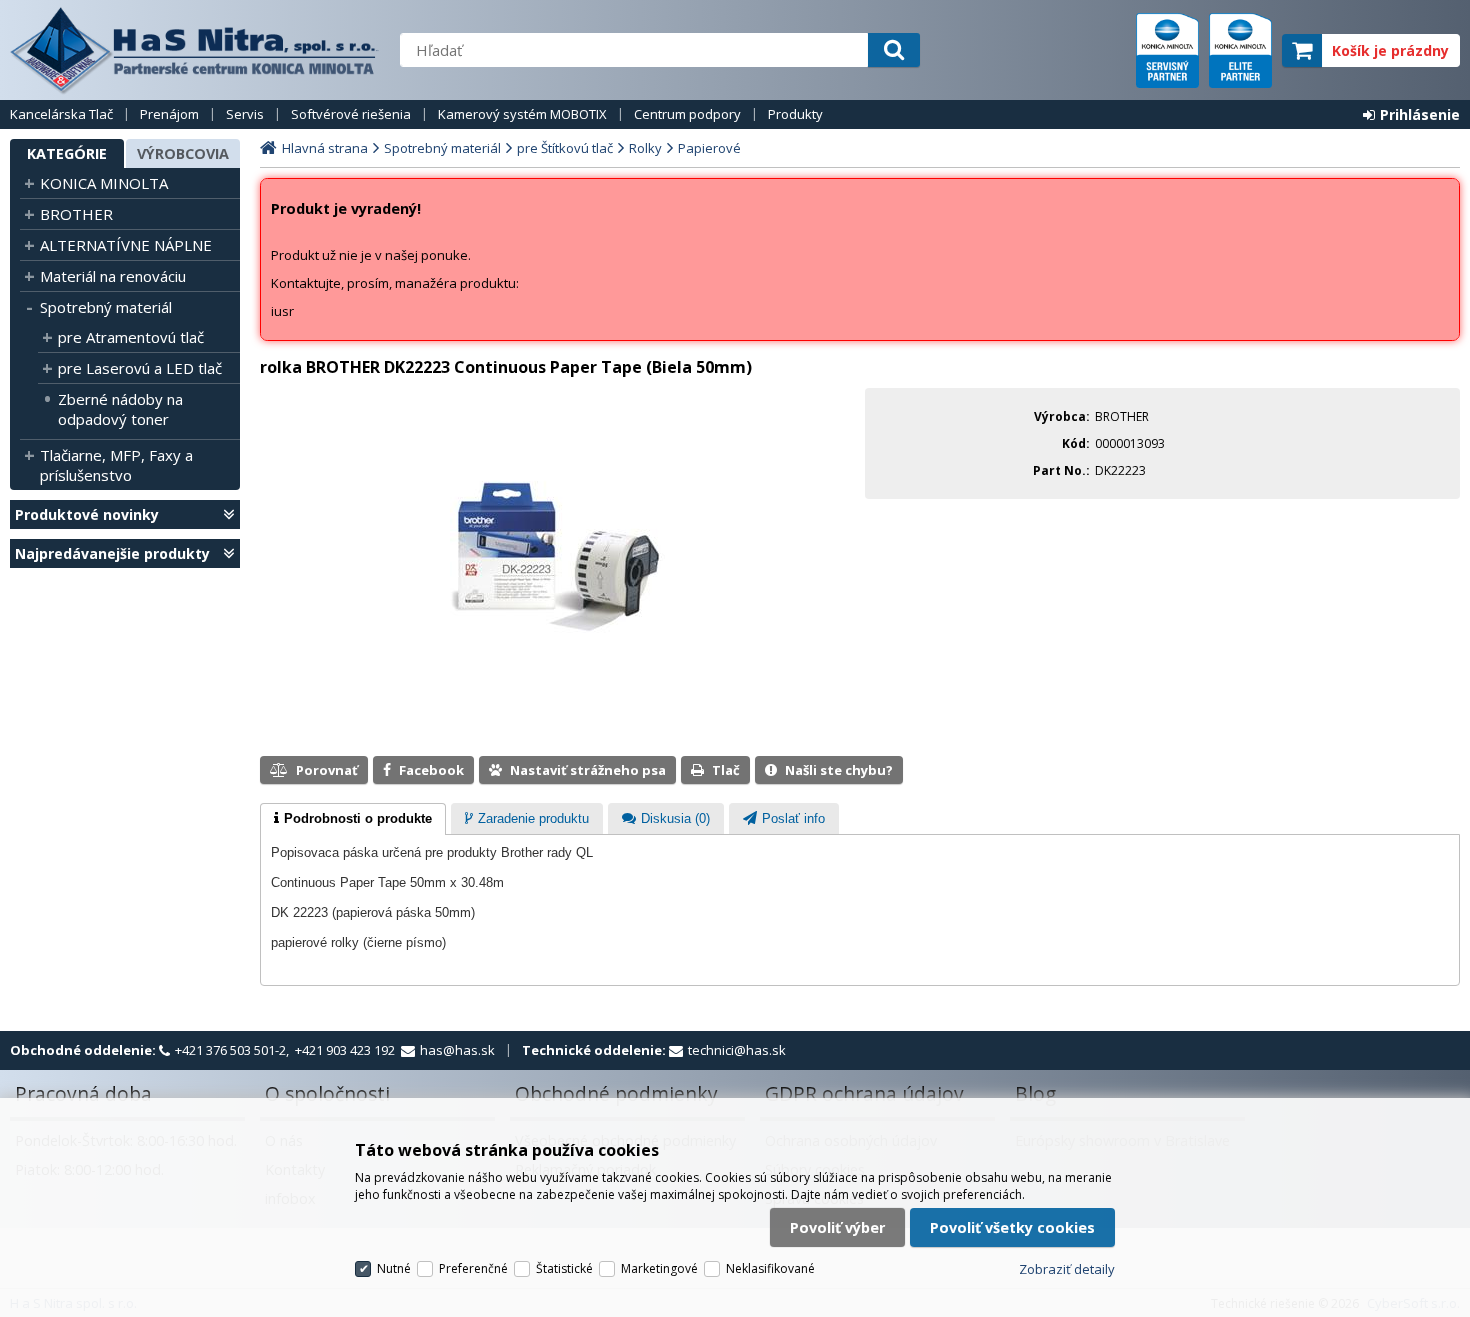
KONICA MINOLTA (104, 183)
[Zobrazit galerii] (557, 659)
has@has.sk (457, 1050)
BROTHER (76, 214)
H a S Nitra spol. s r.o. (195, 50)
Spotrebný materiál (106, 307)
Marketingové (659, 1268)
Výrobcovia (183, 153)
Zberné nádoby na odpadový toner (120, 409)
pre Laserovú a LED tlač (140, 368)
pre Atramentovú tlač (131, 337)
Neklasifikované (770, 1268)
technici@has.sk (737, 1050)
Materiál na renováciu (113, 276)
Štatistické (564, 1268)
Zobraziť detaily (1067, 1269)
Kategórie (67, 153)
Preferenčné (473, 1268)
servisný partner (1167, 50)
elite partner (1240, 50)
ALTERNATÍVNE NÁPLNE (126, 245)
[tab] (353, 819)
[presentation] (353, 819)
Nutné (394, 1268)
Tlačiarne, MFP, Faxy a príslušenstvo (116, 465)
